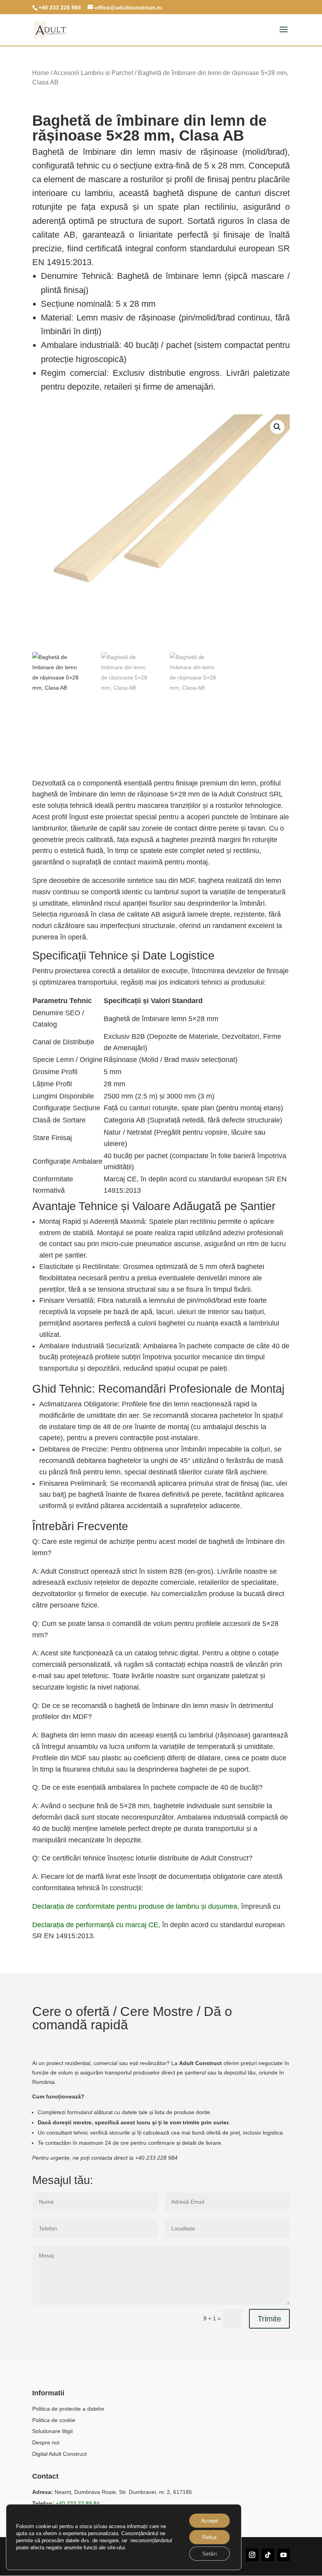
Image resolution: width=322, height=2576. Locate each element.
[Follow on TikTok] (268, 2555)
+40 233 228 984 (60, 7)
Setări (209, 2554)
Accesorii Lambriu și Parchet (93, 73)
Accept (209, 2521)
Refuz (209, 2537)
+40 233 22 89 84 (78, 2503)
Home (41, 73)
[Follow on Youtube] (284, 2555)
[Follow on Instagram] (252, 2555)
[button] (277, 427)
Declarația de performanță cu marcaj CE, (96, 1925)
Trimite (269, 2319)
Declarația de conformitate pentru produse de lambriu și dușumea (135, 1906)
